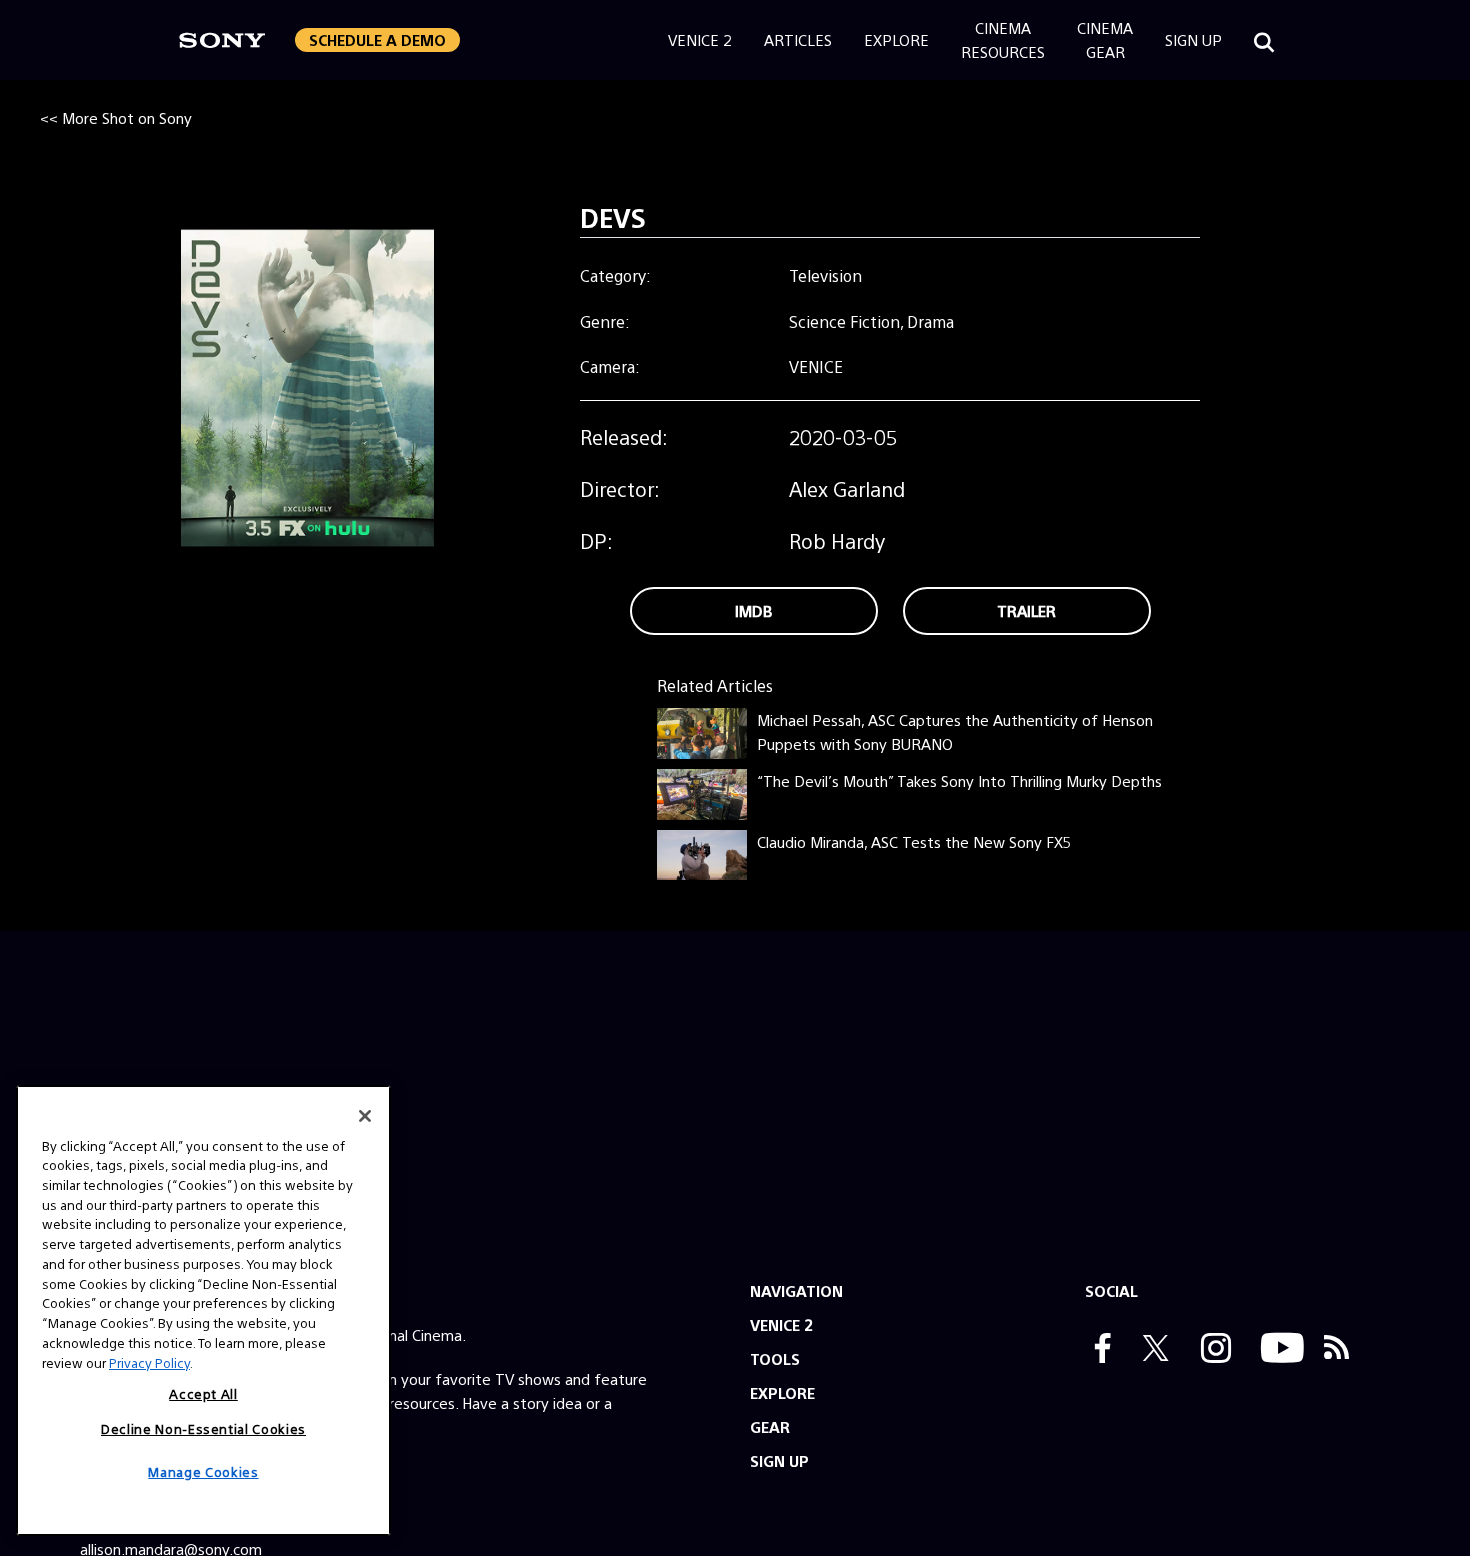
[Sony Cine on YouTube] (1277, 1350)
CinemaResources (1003, 39)
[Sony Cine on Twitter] (1151, 1350)
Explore (896, 39)
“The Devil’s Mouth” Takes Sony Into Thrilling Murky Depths (959, 780)
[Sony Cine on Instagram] (1211, 1350)
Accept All (203, 1393)
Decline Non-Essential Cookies (203, 1427)
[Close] (365, 1116)
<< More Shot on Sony (116, 117)
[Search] (1264, 40)
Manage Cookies (203, 1471)
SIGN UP (779, 1460)
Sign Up (1193, 39)
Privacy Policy (149, 1361)
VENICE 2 (781, 1324)
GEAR (770, 1426)
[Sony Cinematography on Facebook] (1098, 1350)
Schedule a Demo (377, 39)
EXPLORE (782, 1392)
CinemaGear (1105, 39)
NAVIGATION (796, 1290)
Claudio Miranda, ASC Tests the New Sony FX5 (914, 841)
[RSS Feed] (1336, 1350)
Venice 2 (700, 39)
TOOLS (775, 1358)
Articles (798, 39)
